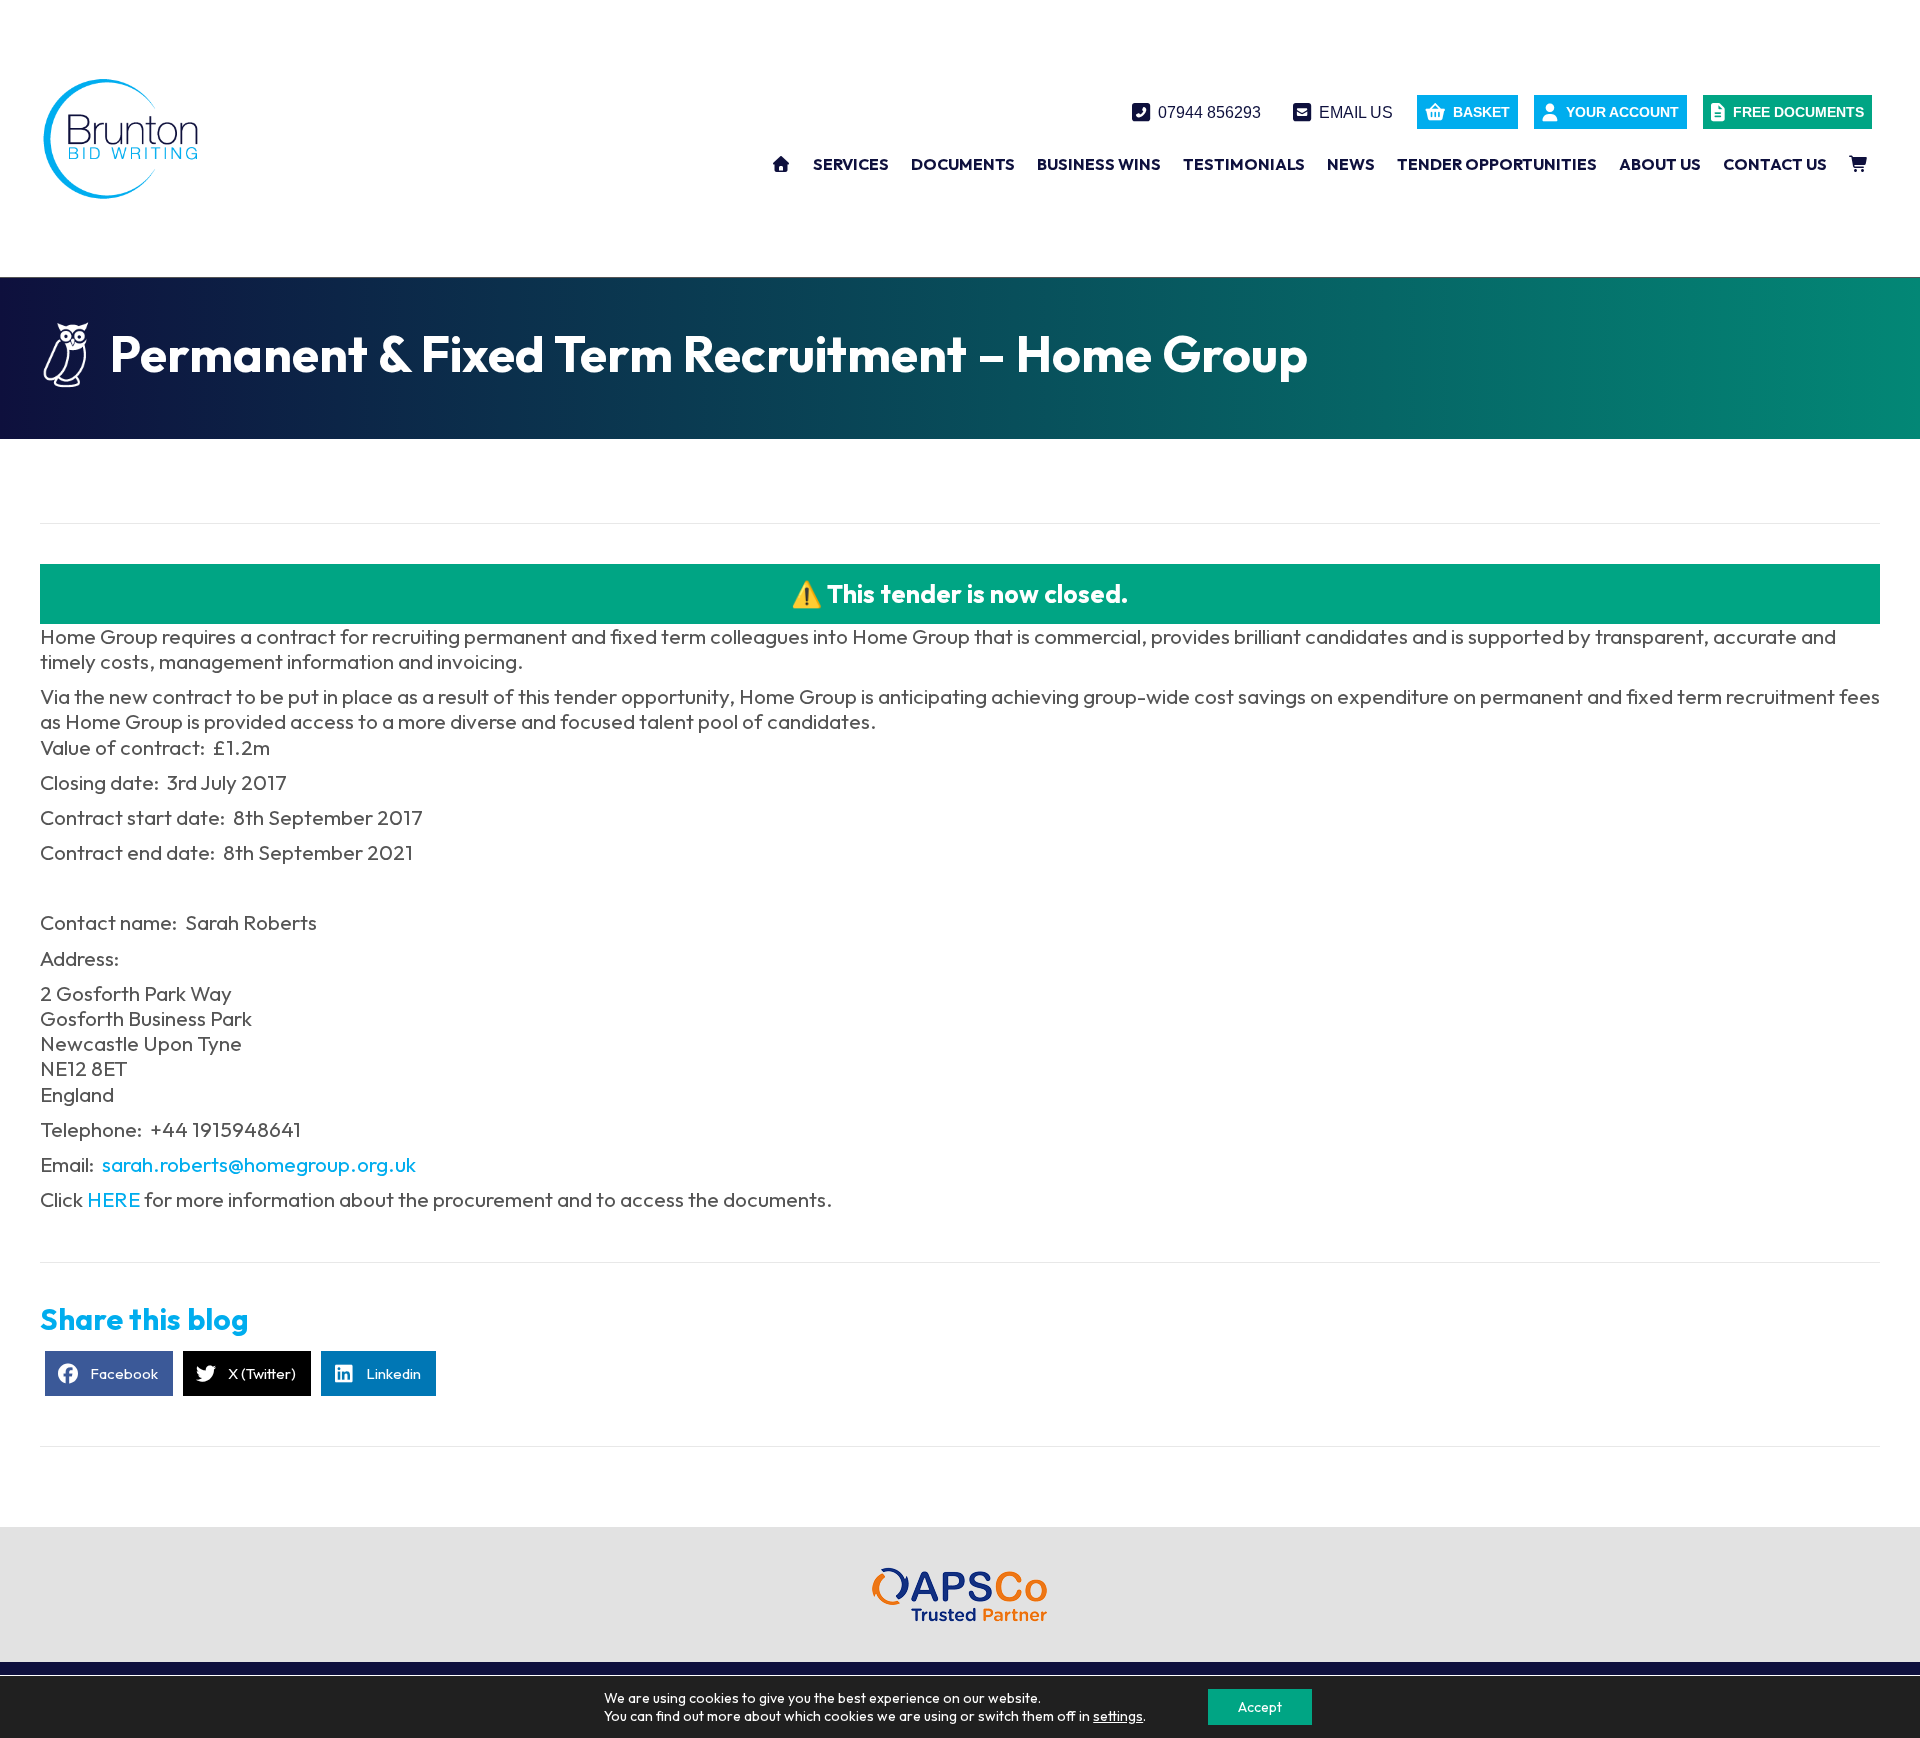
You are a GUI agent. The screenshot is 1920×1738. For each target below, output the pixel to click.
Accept (1260, 1707)
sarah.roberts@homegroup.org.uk (259, 1164)
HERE (113, 1199)
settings (1118, 1716)
